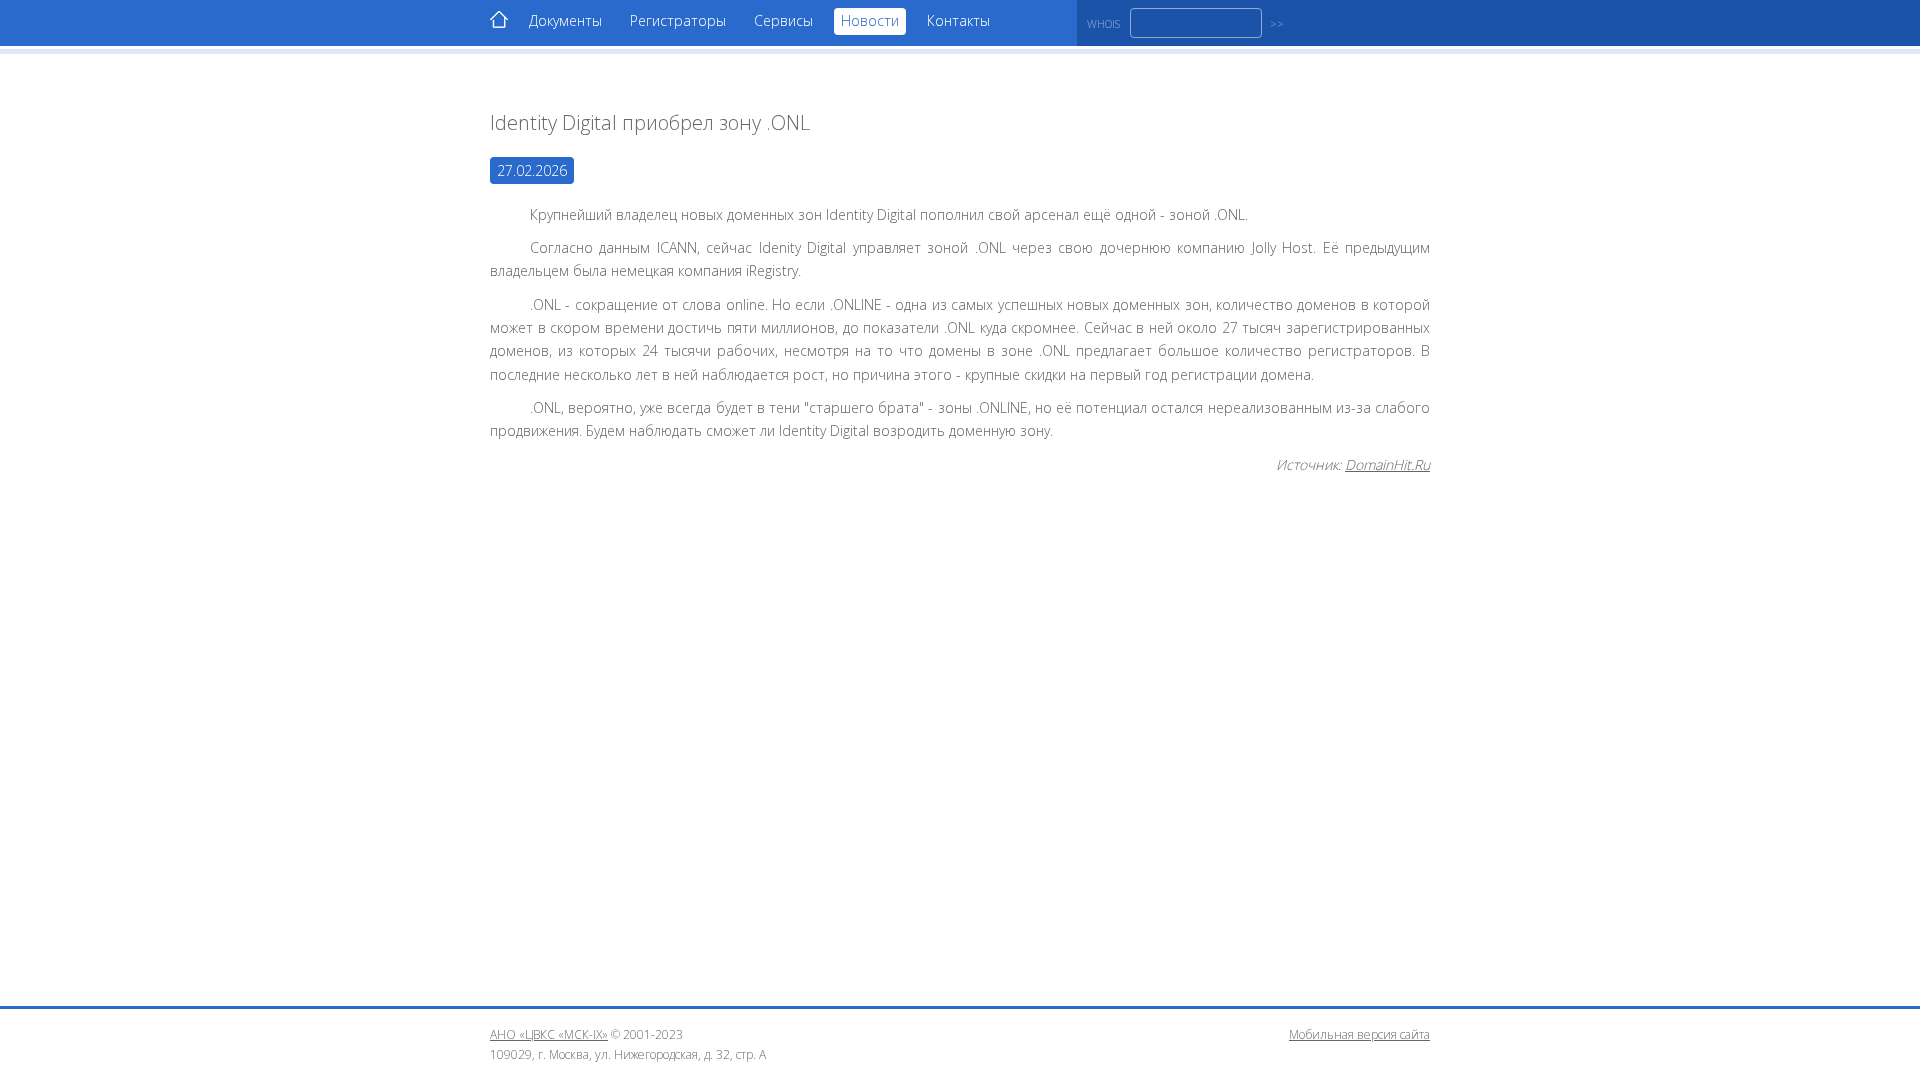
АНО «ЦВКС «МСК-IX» (549, 1034)
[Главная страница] (499, 19)
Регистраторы (678, 20)
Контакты (958, 20)
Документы (565, 20)
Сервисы (783, 20)
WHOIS (1103, 23)
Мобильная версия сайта (1359, 1034)
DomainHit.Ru (1387, 464)
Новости (870, 20)
